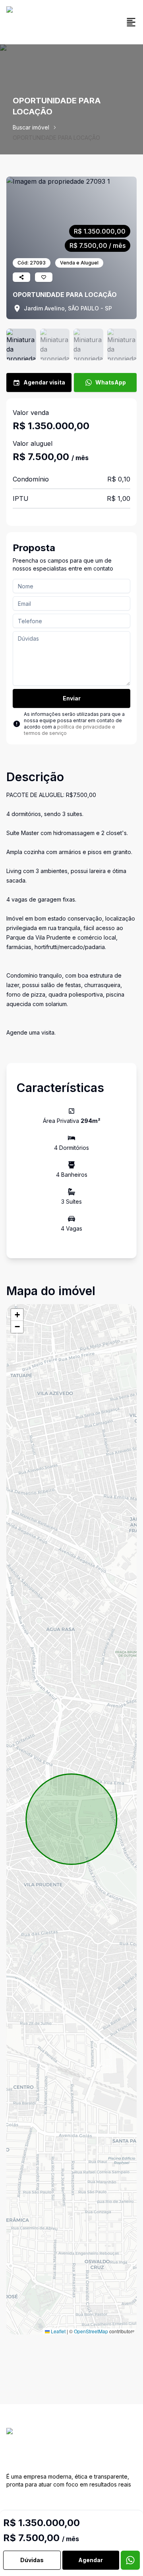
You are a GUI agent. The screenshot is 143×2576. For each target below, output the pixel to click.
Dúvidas (32, 2560)
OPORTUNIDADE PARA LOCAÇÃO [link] (56, 138)
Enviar (72, 698)
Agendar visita (44, 382)
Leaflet (58, 2331)
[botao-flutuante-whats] (130, 2560)
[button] (17, 1315)
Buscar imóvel (31, 127)
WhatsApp (111, 382)
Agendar (91, 2560)
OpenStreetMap (91, 2331)
